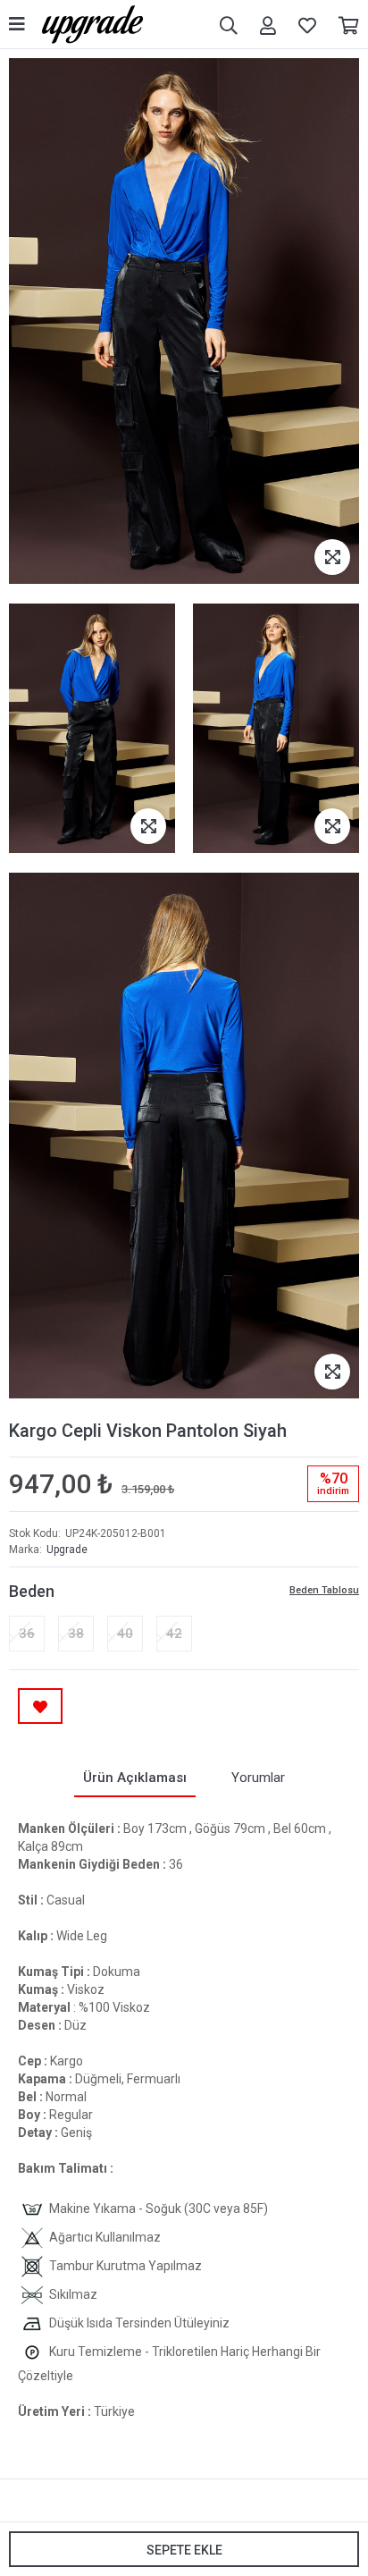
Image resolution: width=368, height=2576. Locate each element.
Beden (32, 1591)
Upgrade (67, 1550)
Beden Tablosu (324, 1590)
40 (125, 1634)
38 (76, 1634)
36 (27, 1634)
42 (174, 1634)
